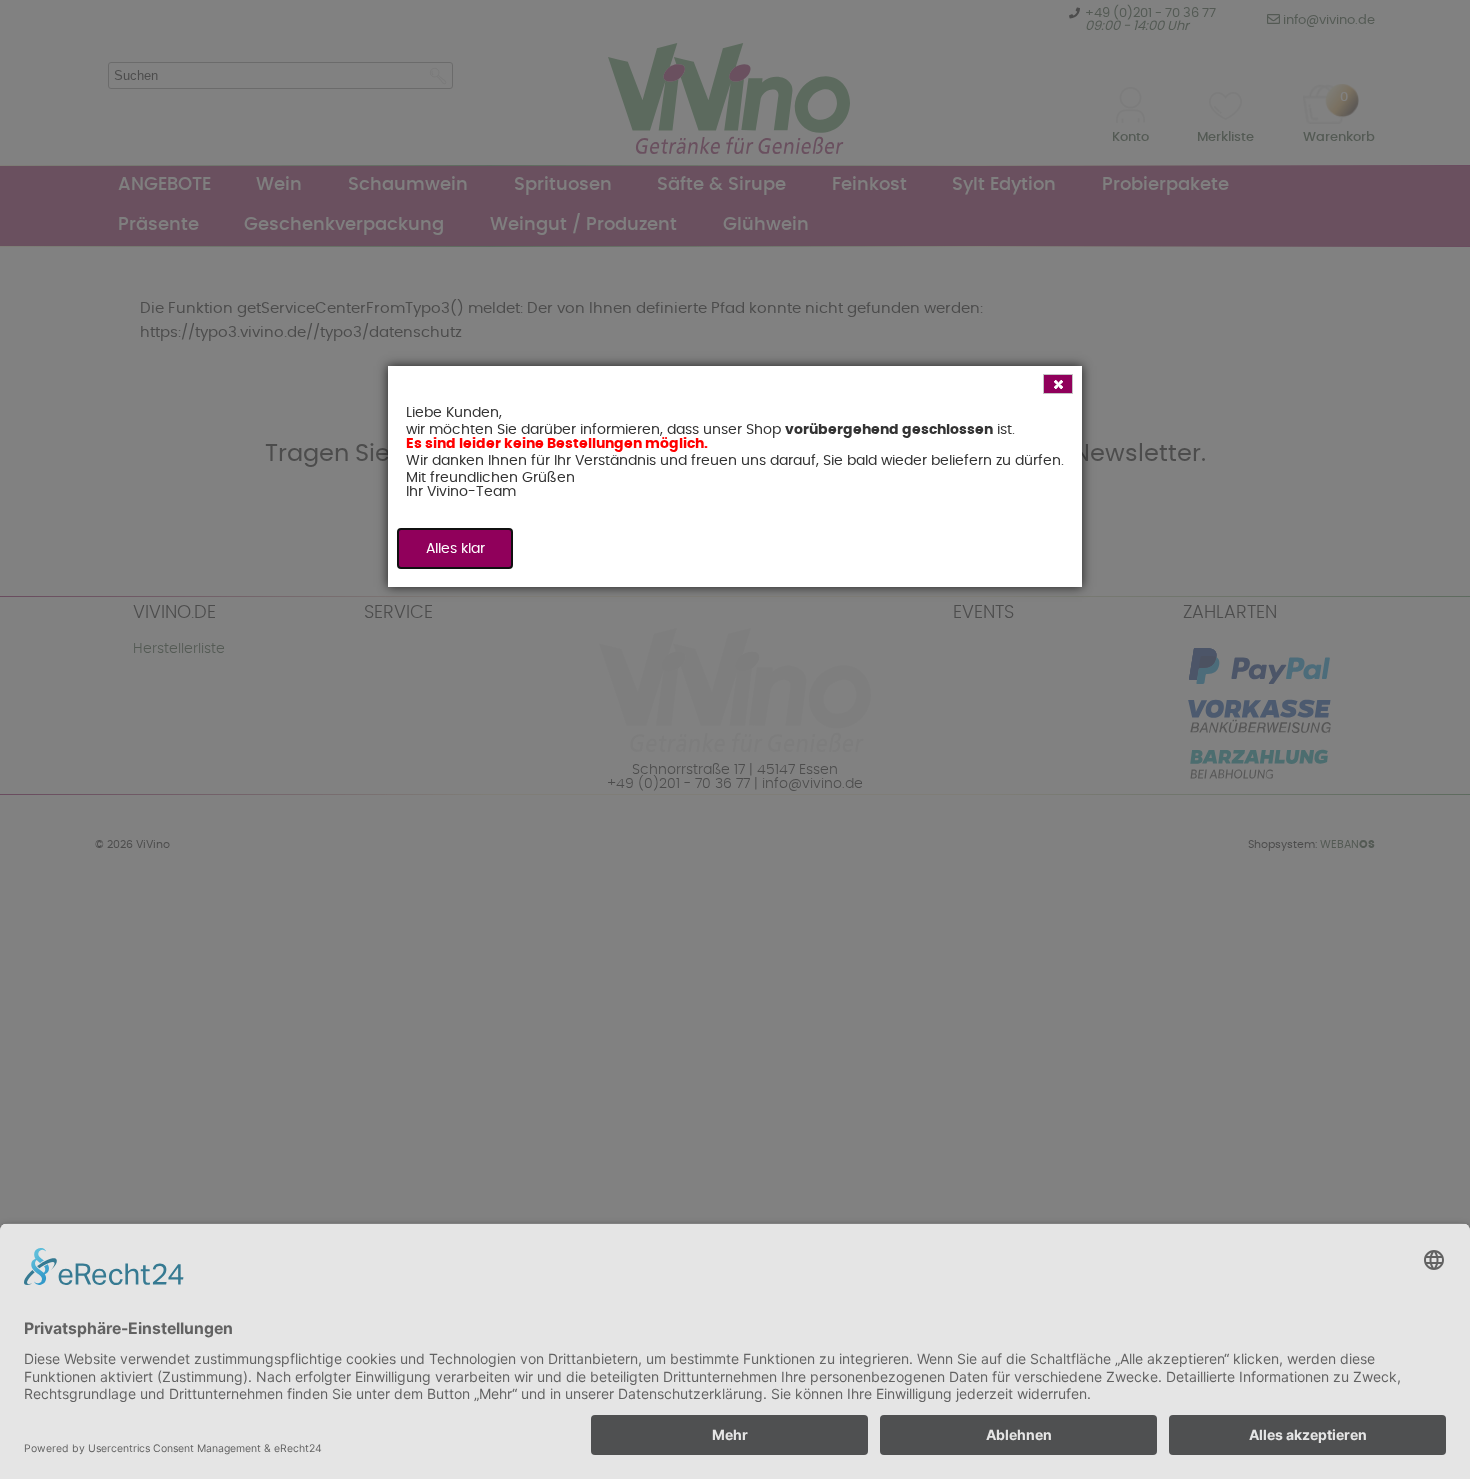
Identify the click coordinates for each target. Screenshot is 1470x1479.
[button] (1057, 384)
